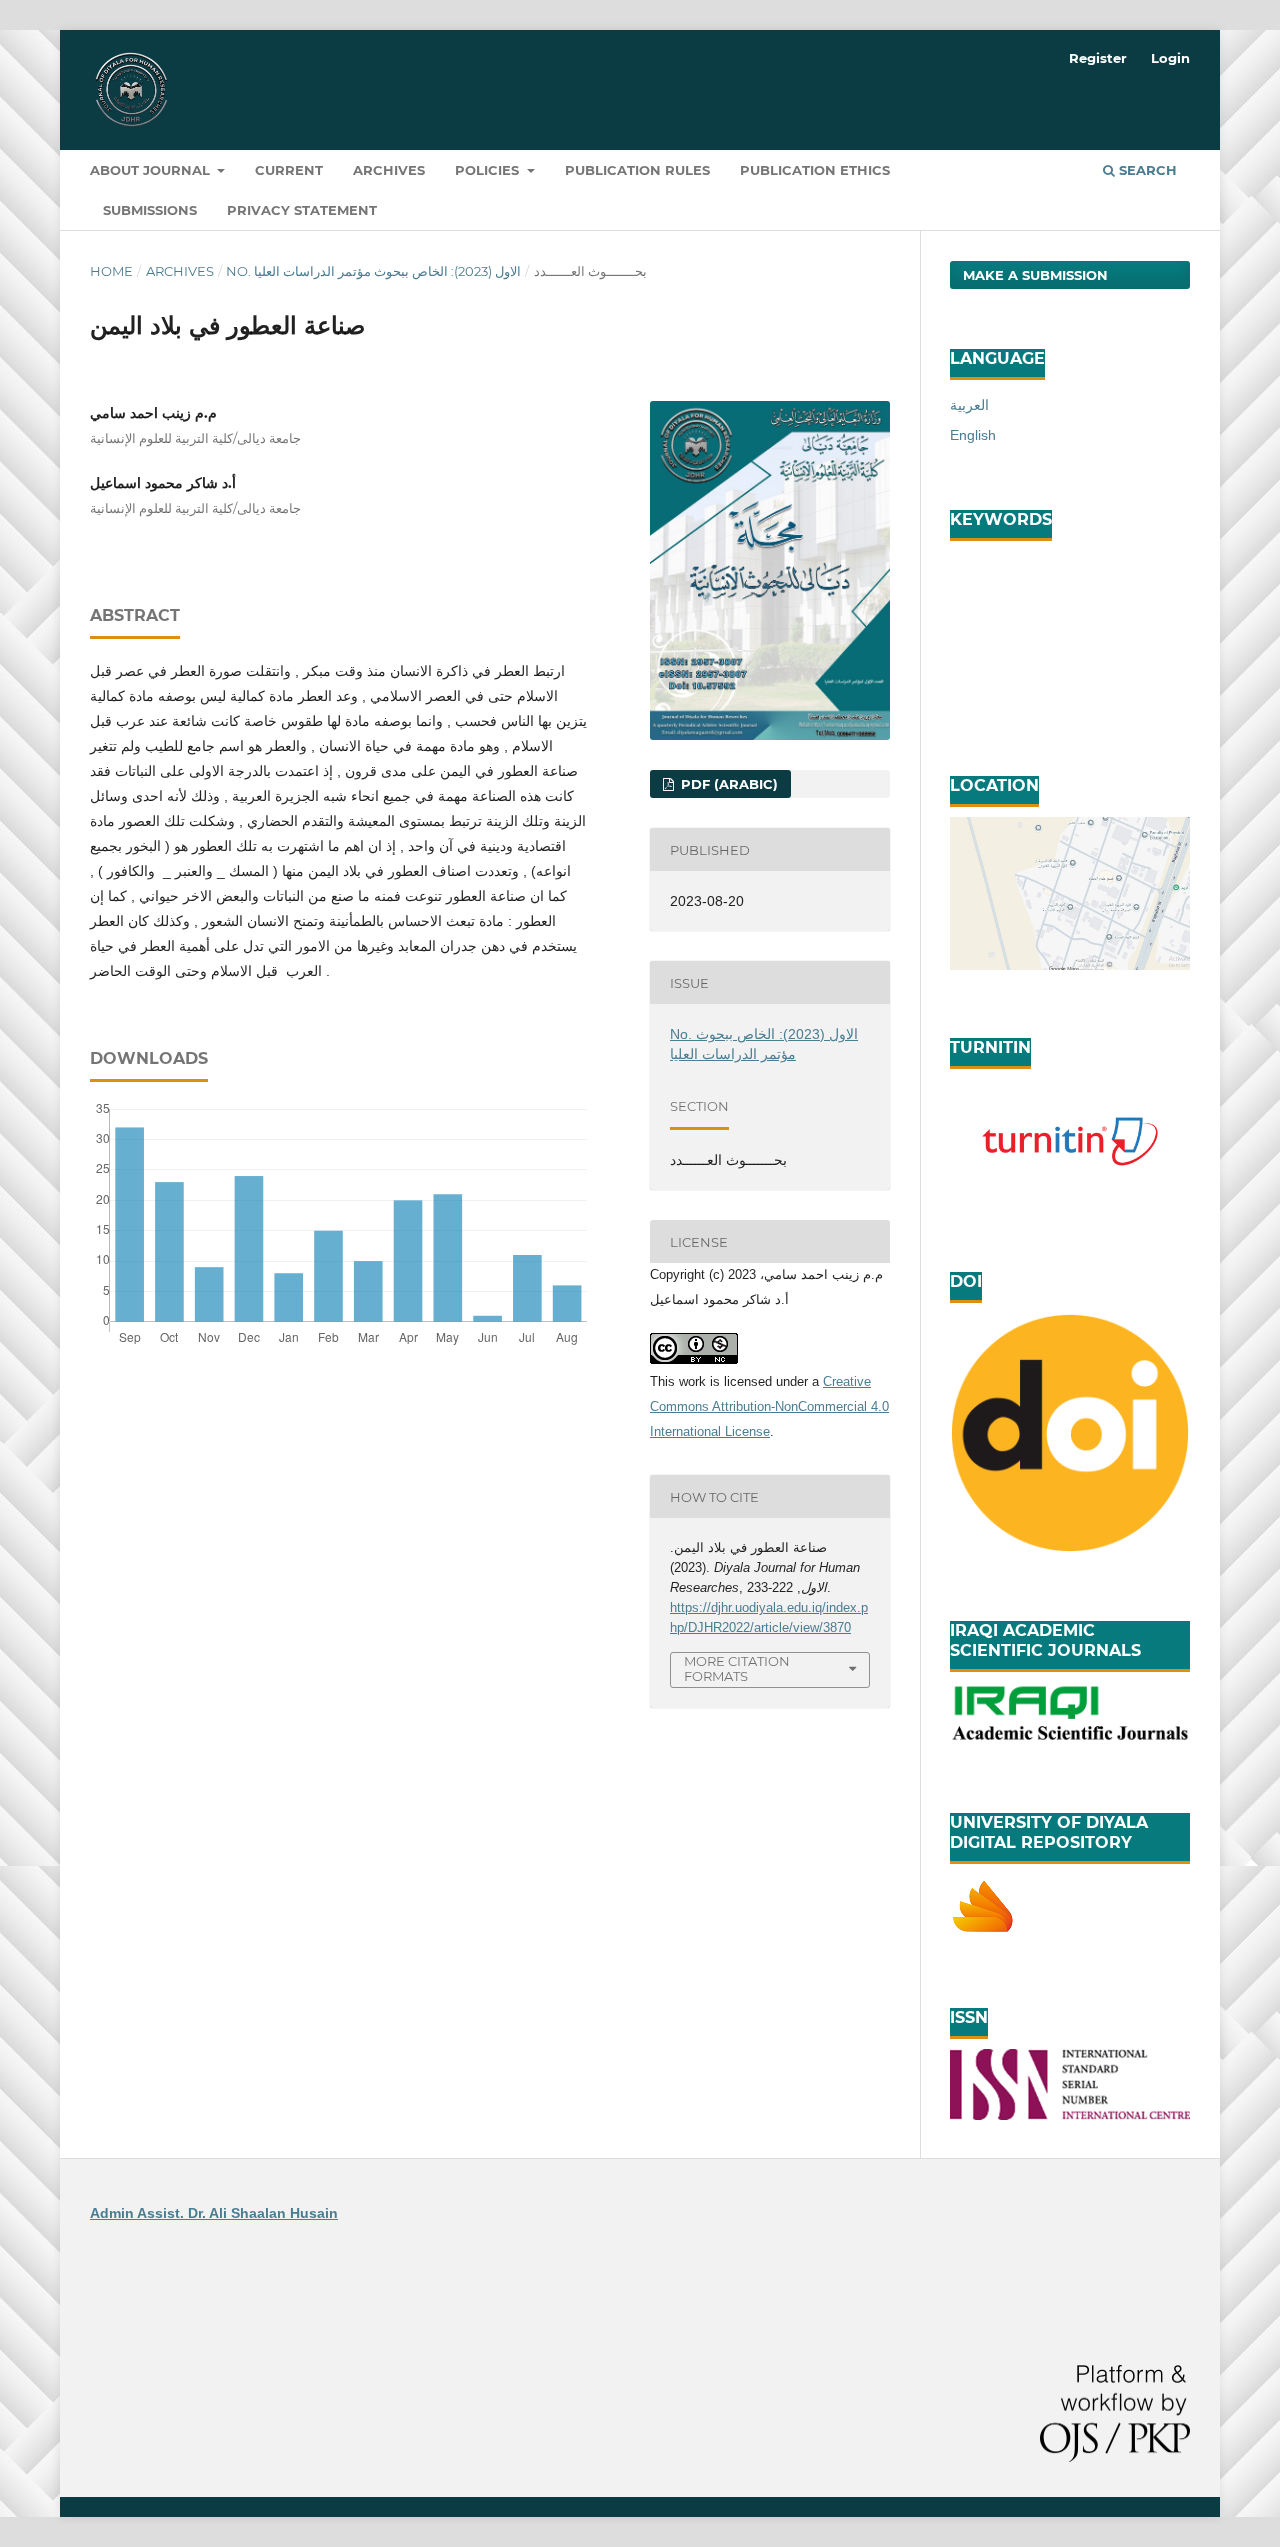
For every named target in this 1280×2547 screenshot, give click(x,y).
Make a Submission (1035, 275)
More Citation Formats (737, 1668)
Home (111, 271)
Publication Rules (637, 170)
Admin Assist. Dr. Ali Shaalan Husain (214, 2213)
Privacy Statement (302, 210)
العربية (969, 405)
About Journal (152, 170)
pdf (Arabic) (727, 784)
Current (289, 170)
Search (1146, 170)
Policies (489, 170)
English (973, 435)
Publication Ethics (815, 170)
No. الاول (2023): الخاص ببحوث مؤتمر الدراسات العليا (373, 271)
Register (1098, 58)
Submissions (150, 210)
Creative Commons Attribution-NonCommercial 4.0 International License (769, 1406)
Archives (389, 170)
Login (1170, 58)
